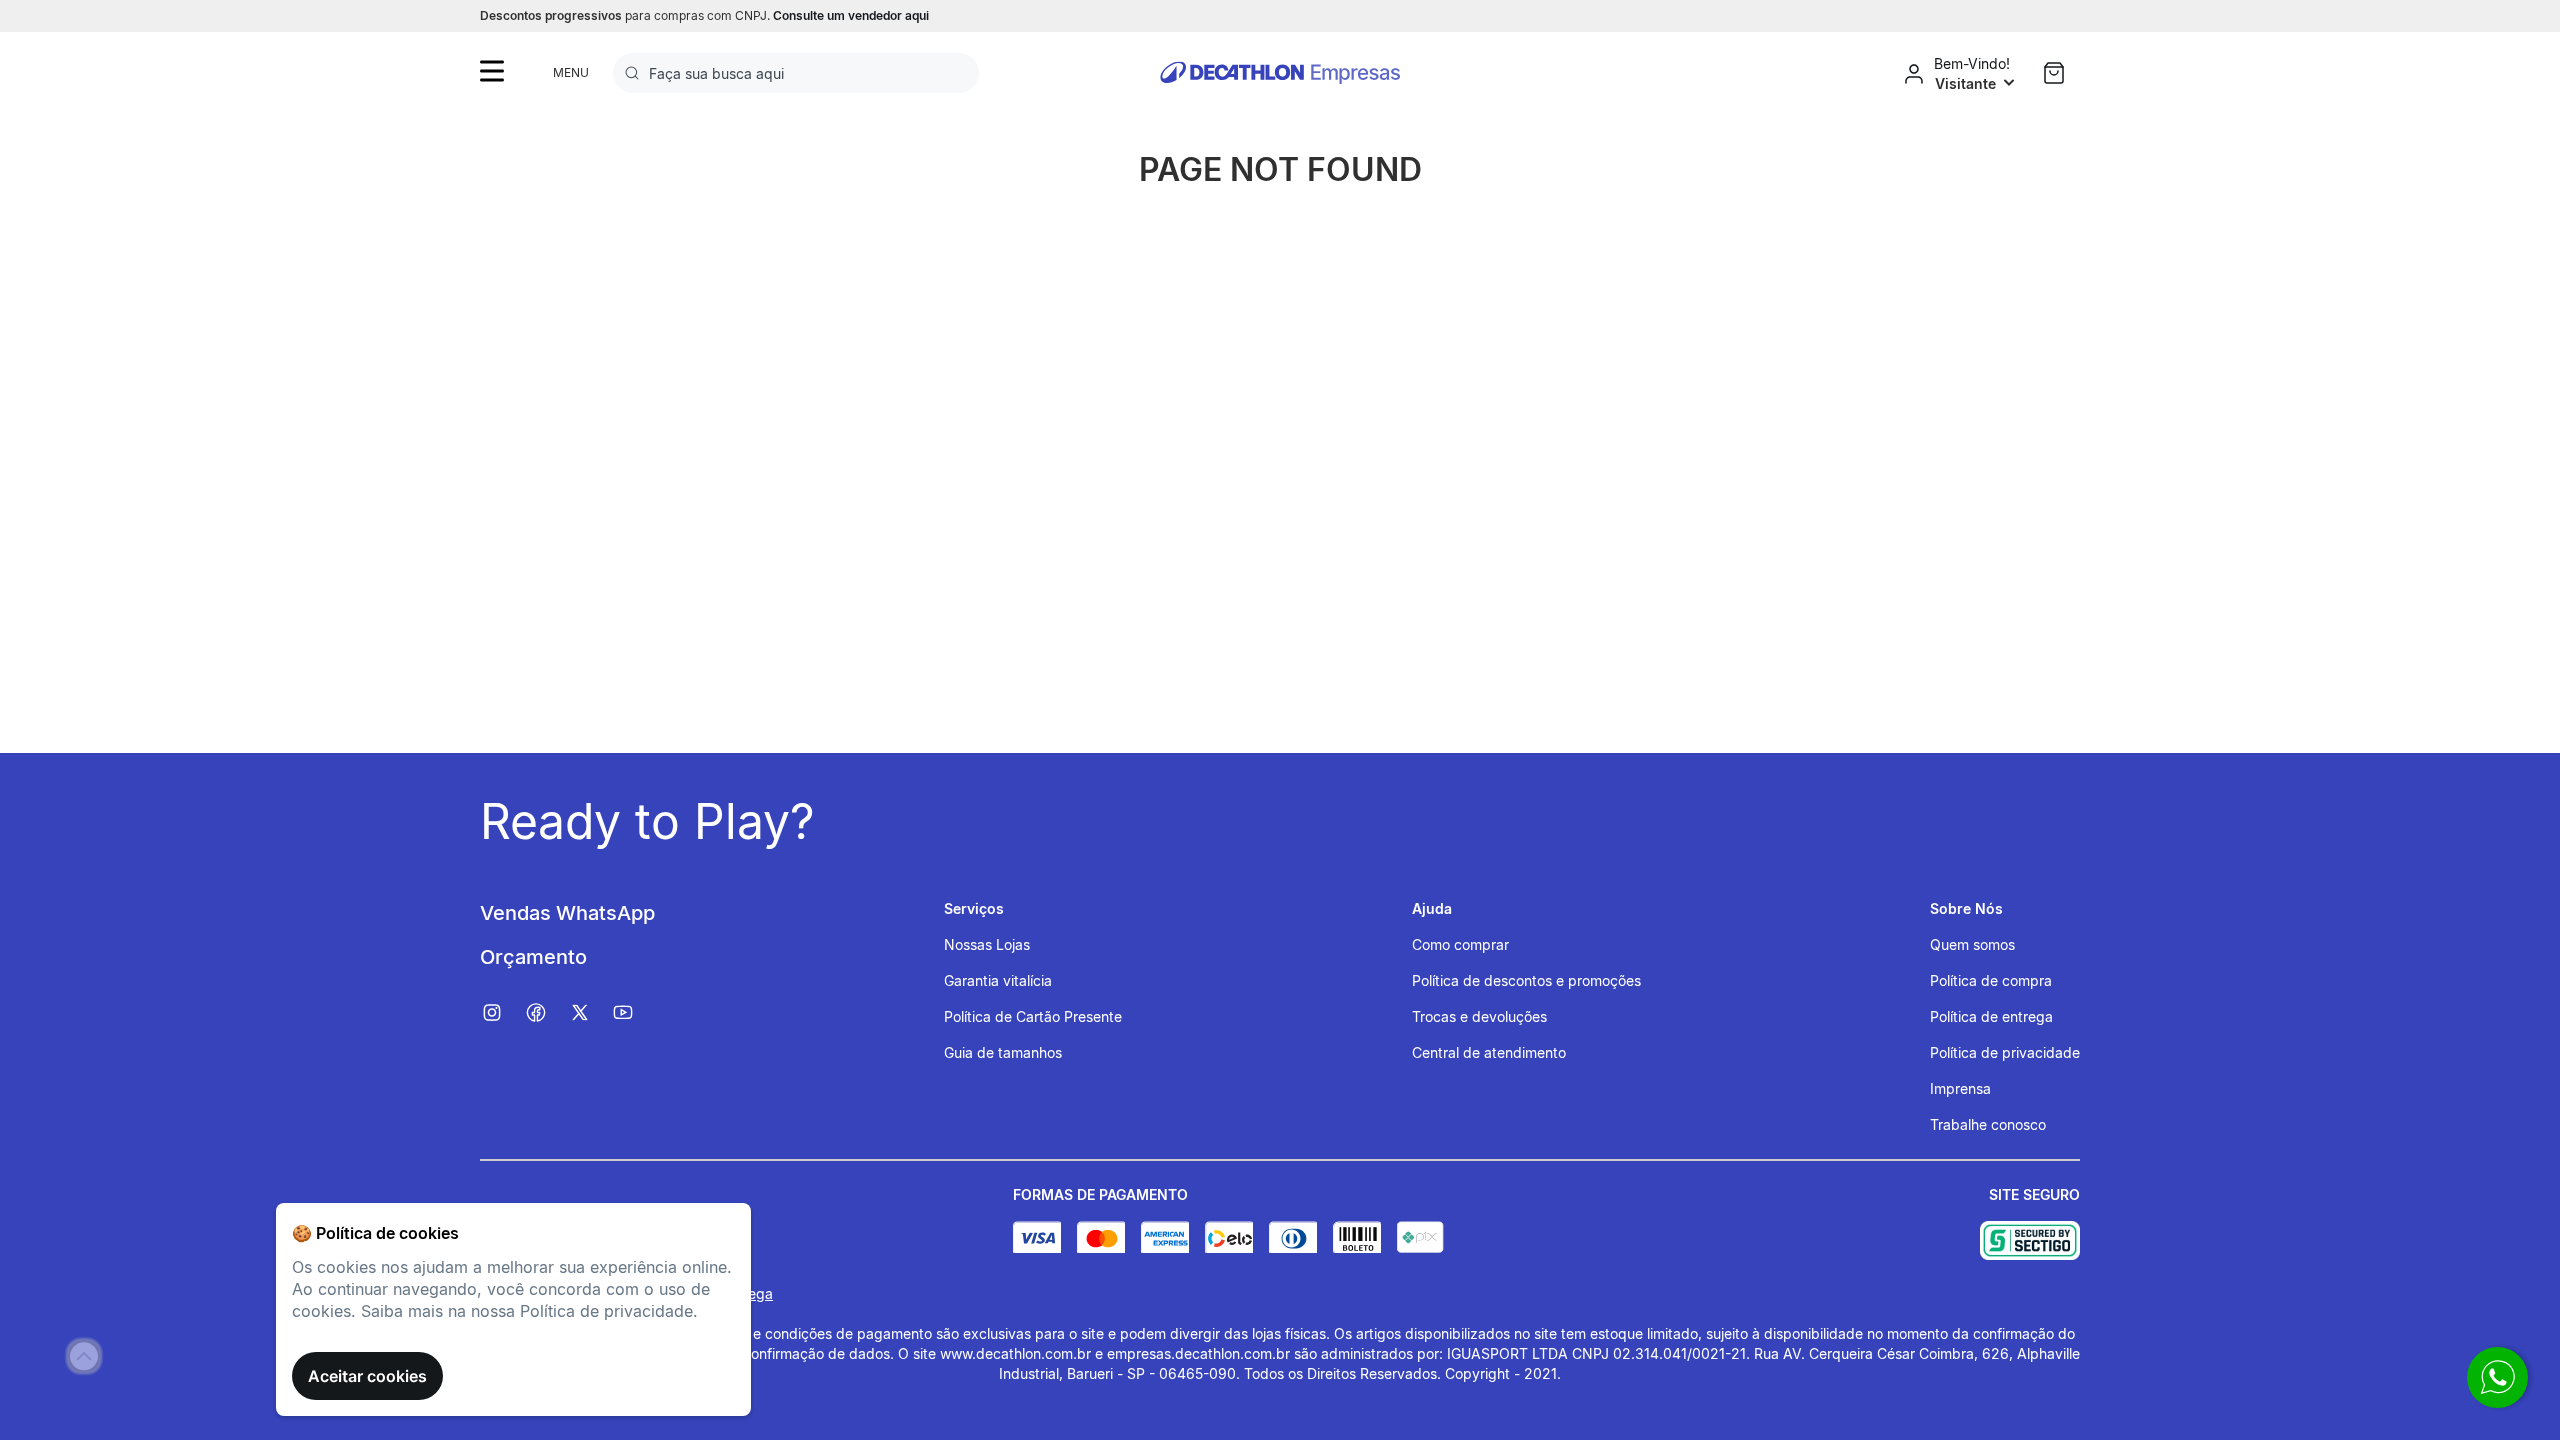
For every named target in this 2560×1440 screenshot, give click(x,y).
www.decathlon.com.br (1015, 1353)
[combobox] (796, 73)
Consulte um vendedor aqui (851, 15)
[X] (590, 1013)
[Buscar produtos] (636, 73)
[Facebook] (546, 1013)
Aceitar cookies (367, 1376)
